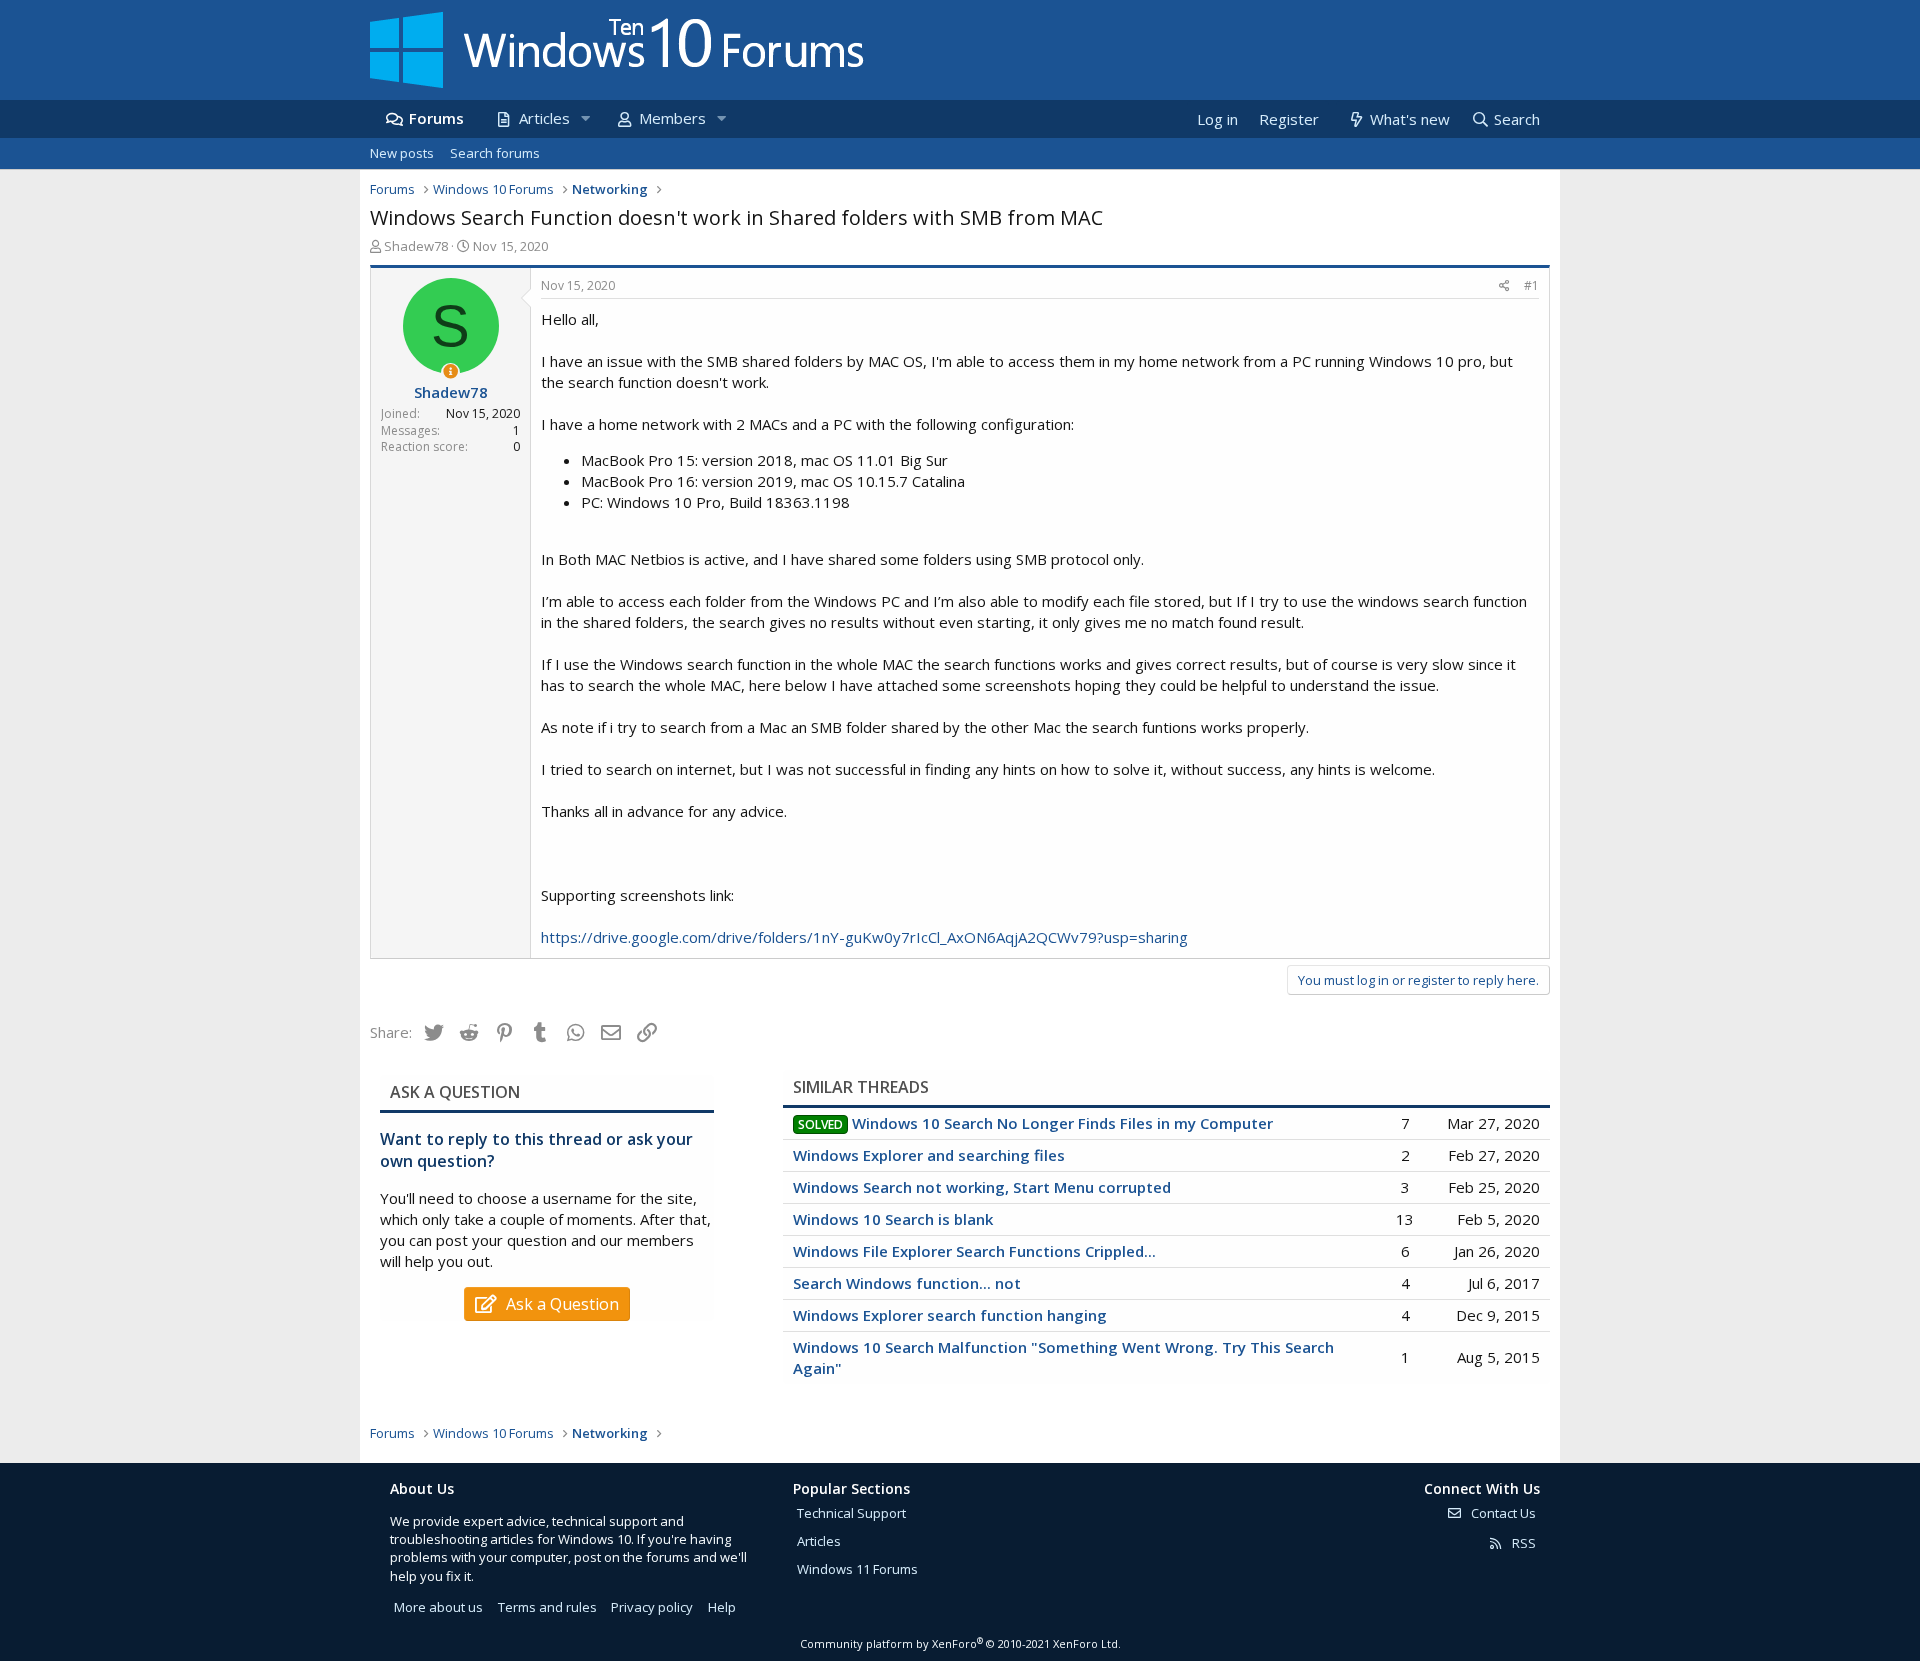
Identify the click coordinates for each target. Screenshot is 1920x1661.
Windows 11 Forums (857, 1569)
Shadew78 (416, 246)
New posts (402, 153)
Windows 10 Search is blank (893, 1219)
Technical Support (851, 1513)
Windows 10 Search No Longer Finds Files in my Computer (1062, 1123)
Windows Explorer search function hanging (950, 1315)
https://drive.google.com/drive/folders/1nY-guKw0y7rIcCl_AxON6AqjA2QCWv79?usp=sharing (864, 937)
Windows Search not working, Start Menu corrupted (982, 1187)
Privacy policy (652, 1607)
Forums (436, 118)
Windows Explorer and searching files (929, 1155)
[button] (585, 118)
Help (722, 1607)
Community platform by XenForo (960, 1643)
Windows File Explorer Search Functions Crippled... (974, 1251)
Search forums (495, 153)
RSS (1522, 1543)
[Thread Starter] (450, 371)
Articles (544, 118)
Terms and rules (547, 1607)
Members (672, 118)
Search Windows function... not (907, 1283)
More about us (438, 1607)
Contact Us (1502, 1513)
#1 (1531, 285)
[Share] (1504, 286)
